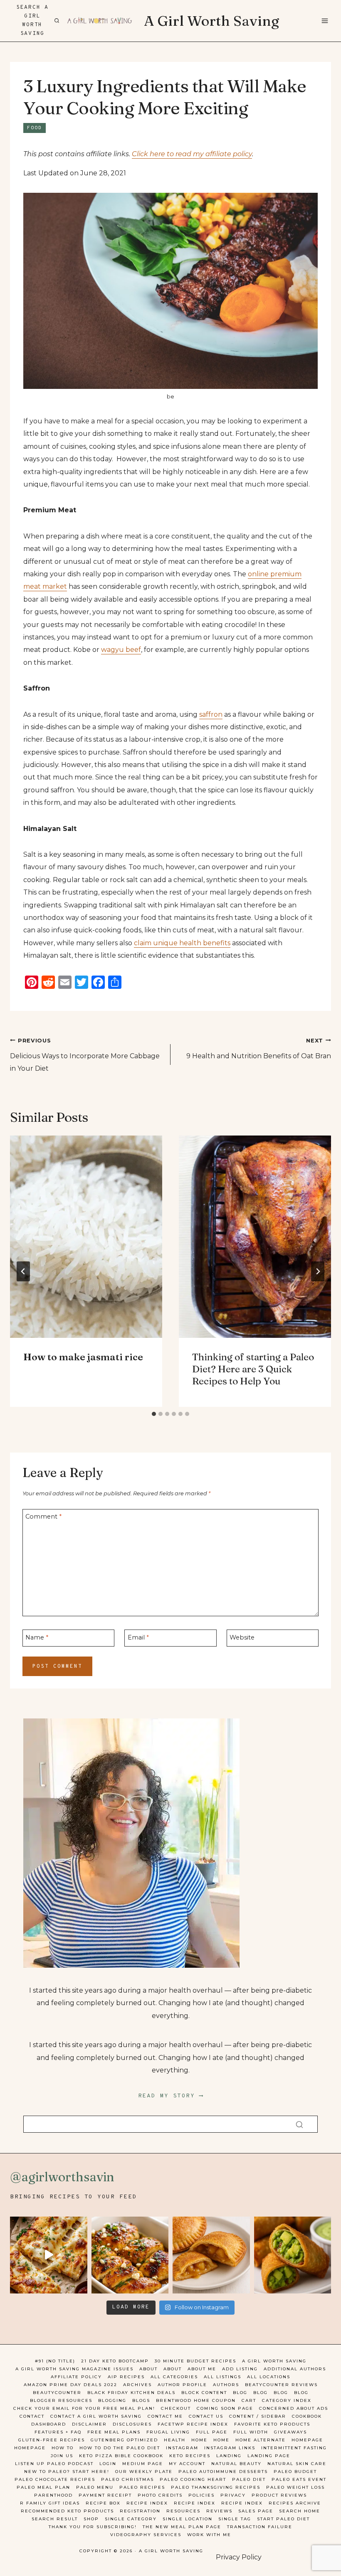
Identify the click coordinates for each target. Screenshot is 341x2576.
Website (242, 1637)
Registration (140, 2511)
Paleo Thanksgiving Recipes (216, 2487)
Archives (137, 2385)
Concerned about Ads (294, 2408)
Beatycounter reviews (281, 2385)
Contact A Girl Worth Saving (96, 2416)
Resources (183, 2511)
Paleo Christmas (127, 2479)
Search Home (300, 2511)
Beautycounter (57, 2393)
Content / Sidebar (258, 2416)
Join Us (62, 2456)
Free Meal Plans (114, 2432)
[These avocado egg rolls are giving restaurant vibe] (293, 2255)
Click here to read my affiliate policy (192, 154)
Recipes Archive (295, 2503)
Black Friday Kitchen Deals (131, 2393)
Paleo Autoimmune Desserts (223, 2472)
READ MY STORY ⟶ (171, 2096)
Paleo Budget (295, 2472)
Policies (201, 2495)
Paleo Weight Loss (295, 2487)
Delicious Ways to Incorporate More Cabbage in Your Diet (85, 1055)
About (148, 2369)
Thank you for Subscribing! (93, 2527)
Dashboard (49, 2424)
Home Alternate (261, 2440)
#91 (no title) (55, 2361)
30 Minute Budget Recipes (195, 2361)
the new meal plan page (182, 2527)
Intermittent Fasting (294, 2448)
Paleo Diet (249, 2479)
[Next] (318, 1271)
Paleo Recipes (142, 2487)
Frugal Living (168, 2432)
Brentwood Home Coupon (196, 2400)
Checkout (176, 2408)
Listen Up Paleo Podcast (54, 2464)
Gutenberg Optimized (124, 2440)
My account (187, 2464)
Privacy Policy (239, 2557)
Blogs (141, 2400)
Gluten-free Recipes (52, 2440)
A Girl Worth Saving (274, 2361)
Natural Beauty (236, 2464)
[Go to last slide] (23, 1271)
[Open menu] (324, 21)
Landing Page (269, 2456)
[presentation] (86, 1237)
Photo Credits (160, 2495)
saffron (211, 714)
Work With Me (209, 2535)
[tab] (154, 1414)
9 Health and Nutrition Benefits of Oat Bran (259, 1049)
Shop (91, 2519)
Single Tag (235, 2519)
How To (63, 2448)
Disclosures (132, 2424)
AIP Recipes (126, 2377)
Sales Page (256, 2511)
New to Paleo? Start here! (67, 2472)
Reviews (219, 2511)
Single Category (131, 2519)
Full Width (251, 2432)
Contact (32, 2416)
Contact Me (165, 2416)
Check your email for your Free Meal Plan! (84, 2408)
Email (138, 1637)
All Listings (222, 2377)
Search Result (55, 2519)
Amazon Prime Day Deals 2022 (70, 2385)
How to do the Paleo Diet (120, 2448)
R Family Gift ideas (50, 2503)
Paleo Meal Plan (43, 2487)
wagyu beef (121, 650)
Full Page (212, 2432)
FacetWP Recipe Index (193, 2424)
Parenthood (53, 2495)
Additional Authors (295, 2369)
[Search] (299, 2124)
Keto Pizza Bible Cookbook (121, 2456)
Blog (240, 2393)
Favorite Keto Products (272, 2424)
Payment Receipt (105, 2495)
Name (37, 1637)
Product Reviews (279, 2495)
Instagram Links (230, 2448)
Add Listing (240, 2369)
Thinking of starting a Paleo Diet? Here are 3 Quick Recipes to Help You (253, 1369)
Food (35, 128)
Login (108, 2464)
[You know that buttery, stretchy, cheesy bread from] (49, 2255)
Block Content (204, 2393)
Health (175, 2440)
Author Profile (182, 2385)
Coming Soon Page (225, 2408)
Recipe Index (147, 2503)
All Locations (269, 2377)
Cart (249, 2400)
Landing (229, 2456)
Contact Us (206, 2416)
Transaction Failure (260, 2527)
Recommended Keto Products (67, 2511)
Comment (43, 1517)
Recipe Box (103, 2503)
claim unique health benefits (182, 943)
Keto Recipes (190, 2456)
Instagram (182, 2448)
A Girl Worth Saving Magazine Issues (74, 2369)
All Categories (174, 2377)
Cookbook (307, 2416)
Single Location (188, 2519)
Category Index (287, 2400)
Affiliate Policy (76, 2377)
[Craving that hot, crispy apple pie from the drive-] (211, 2255)
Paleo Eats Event (299, 2479)
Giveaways (290, 2432)
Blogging (112, 2400)
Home (199, 2440)
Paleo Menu (95, 2487)
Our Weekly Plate (144, 2472)
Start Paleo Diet (283, 2519)
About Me (202, 2369)
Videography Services (146, 2535)
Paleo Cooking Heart (193, 2479)
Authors (226, 2385)
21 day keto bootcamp (115, 2361)
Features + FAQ (58, 2432)
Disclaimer (89, 2424)
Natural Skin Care (297, 2464)
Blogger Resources (61, 2400)
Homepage (307, 2440)
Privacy (233, 2495)
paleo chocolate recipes (55, 2479)
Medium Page (143, 2464)
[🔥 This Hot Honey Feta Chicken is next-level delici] (130, 2255)
